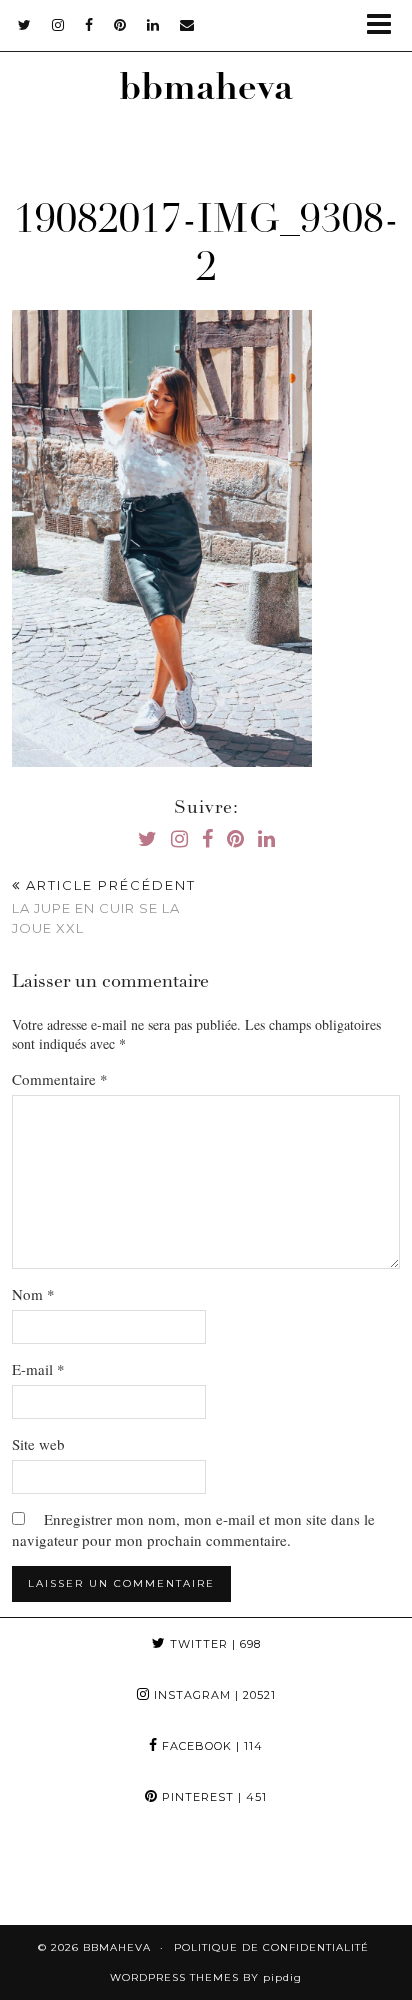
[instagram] (58, 25)
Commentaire (60, 1079)
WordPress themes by (206, 1977)
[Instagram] (51, 1873)
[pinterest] (120, 25)
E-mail (38, 1369)
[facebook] (89, 25)
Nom (33, 1294)
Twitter (213, 1644)
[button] (385, 25)
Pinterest (212, 1797)
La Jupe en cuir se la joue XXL (104, 906)
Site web (38, 1444)
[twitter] (25, 25)
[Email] (187, 25)
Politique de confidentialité (271, 1947)
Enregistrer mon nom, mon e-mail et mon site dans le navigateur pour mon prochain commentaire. (193, 1529)
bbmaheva (206, 91)
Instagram (213, 1695)
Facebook (210, 1746)
